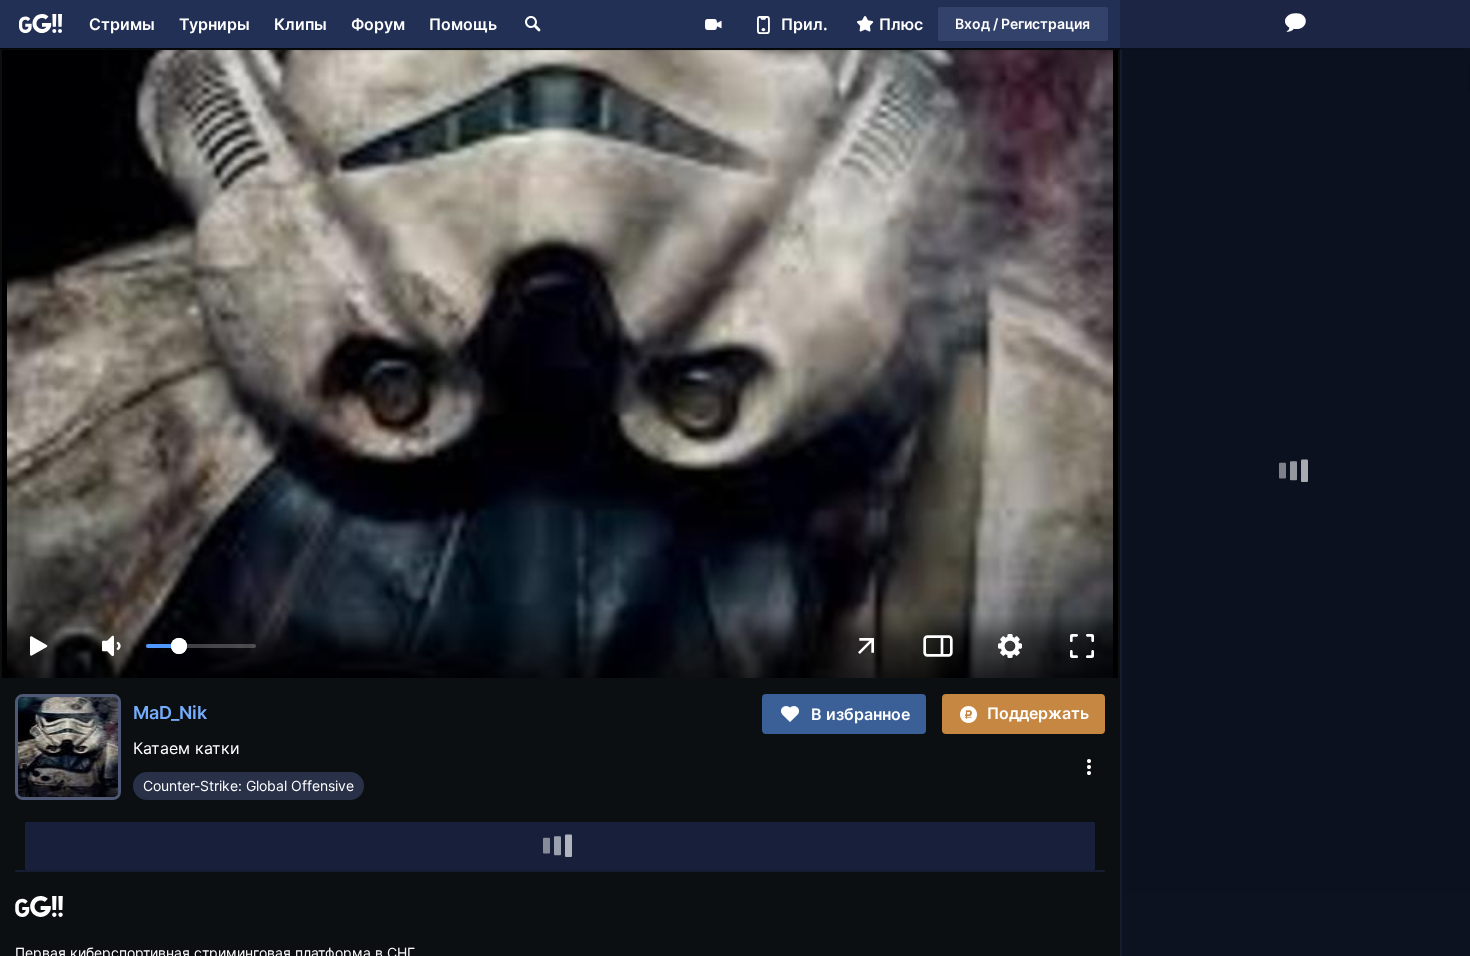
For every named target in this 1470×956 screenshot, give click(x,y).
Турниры (214, 24)
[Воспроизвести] (38, 646)
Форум (378, 24)
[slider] (201, 646)
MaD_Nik (170, 712)
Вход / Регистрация (1022, 23)
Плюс (901, 24)
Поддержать (1038, 713)
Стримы (122, 24)
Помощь (463, 24)
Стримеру (713, 24)
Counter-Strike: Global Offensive (248, 785)
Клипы (300, 24)
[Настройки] (1010, 646)
